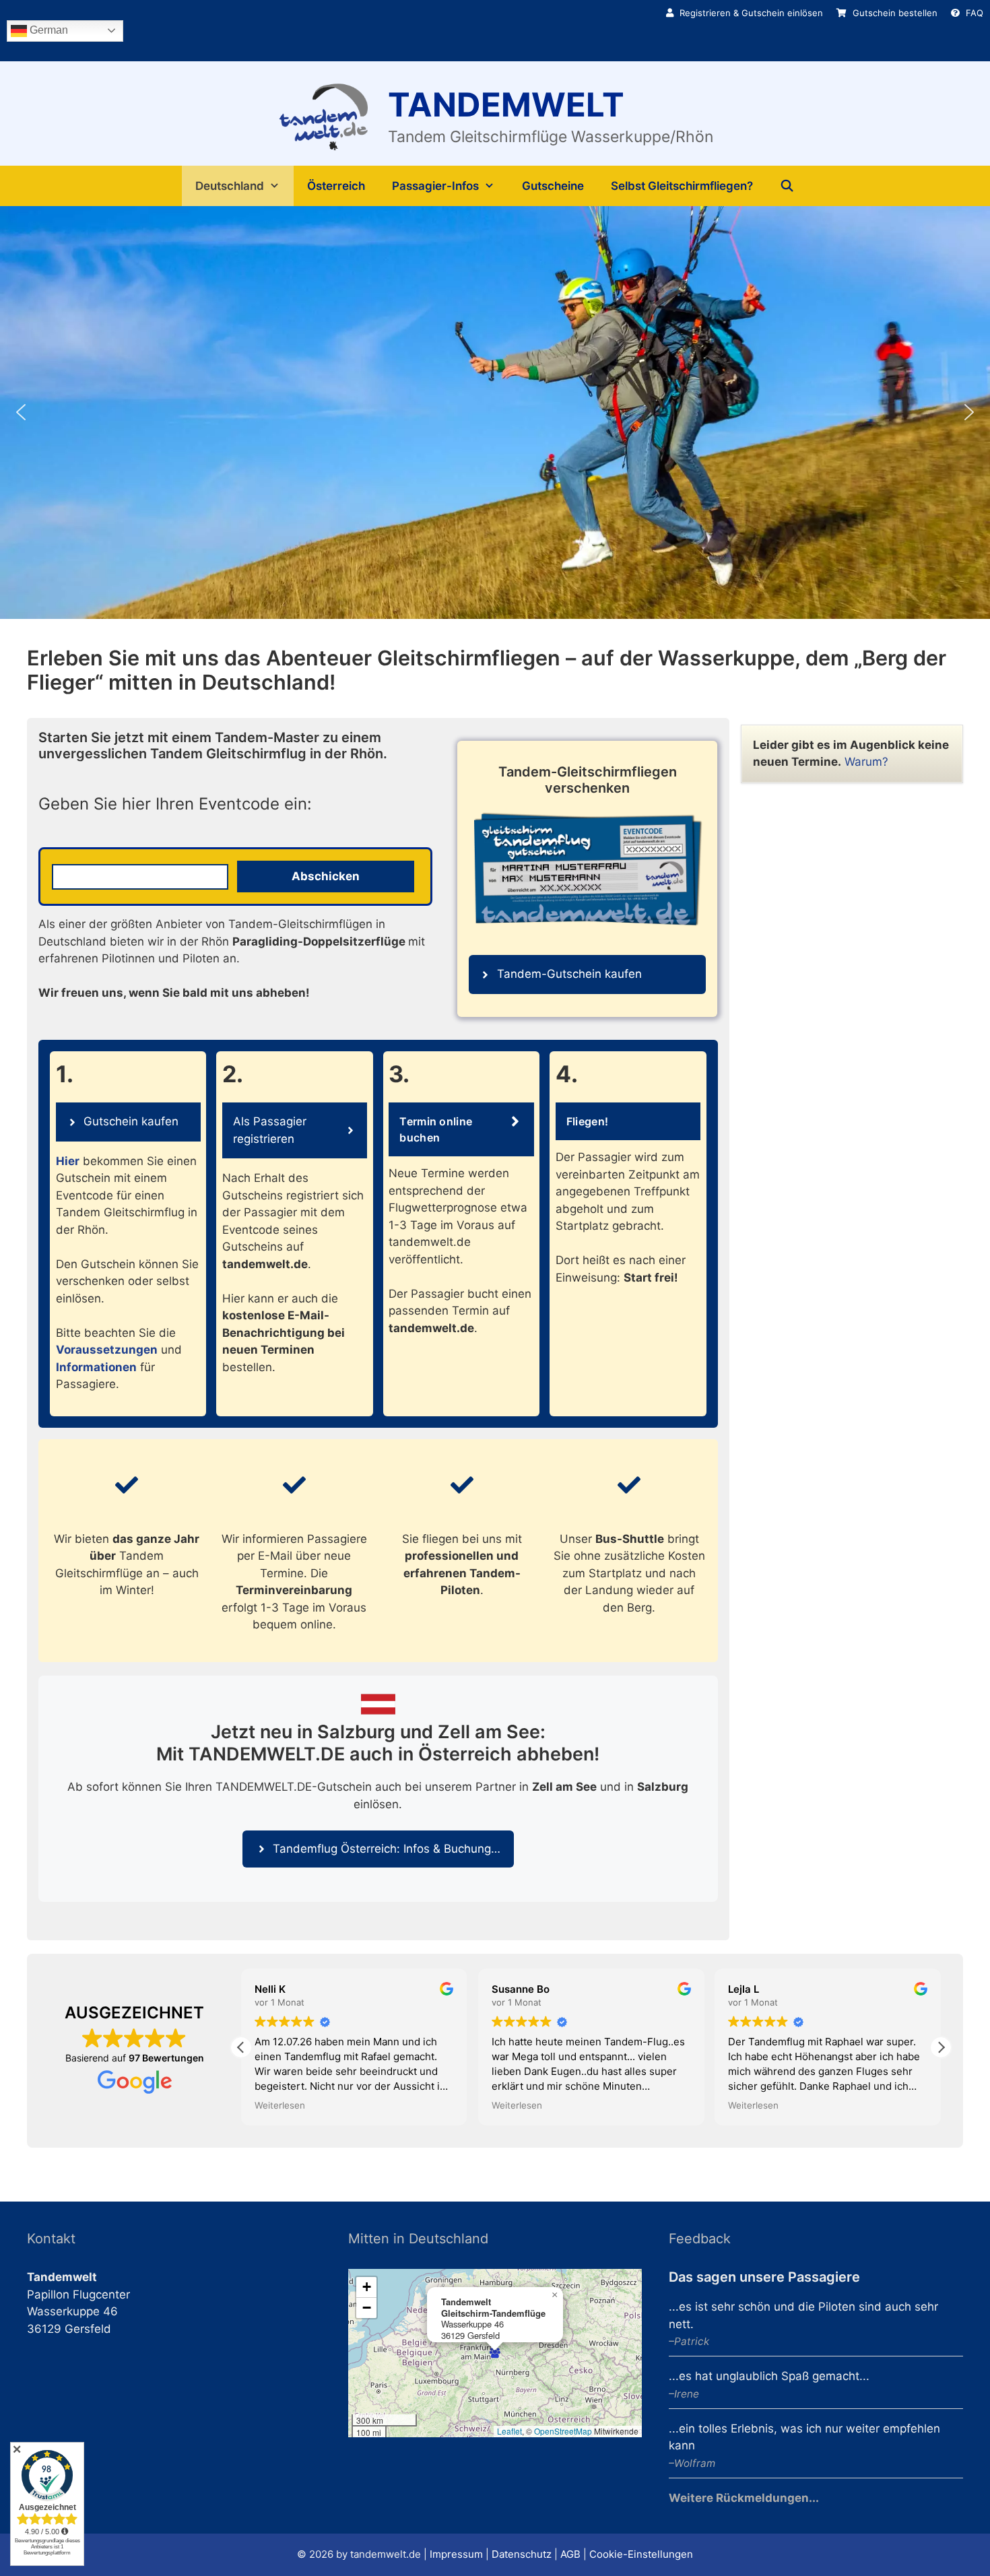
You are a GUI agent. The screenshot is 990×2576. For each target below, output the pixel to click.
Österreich (336, 186)
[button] (21, 412)
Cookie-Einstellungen (641, 2554)
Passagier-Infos (435, 186)
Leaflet (509, 2431)
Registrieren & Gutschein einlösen (750, 13)
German (47, 30)
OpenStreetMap (563, 2431)
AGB (570, 2554)
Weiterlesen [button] (280, 2105)
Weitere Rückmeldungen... (744, 2498)
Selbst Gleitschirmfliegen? (682, 186)
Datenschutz (522, 2554)
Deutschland (230, 186)
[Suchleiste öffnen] (787, 186)
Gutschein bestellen (894, 13)
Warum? (866, 762)
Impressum (456, 2554)
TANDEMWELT (506, 105)
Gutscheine (553, 186)
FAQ (973, 13)
